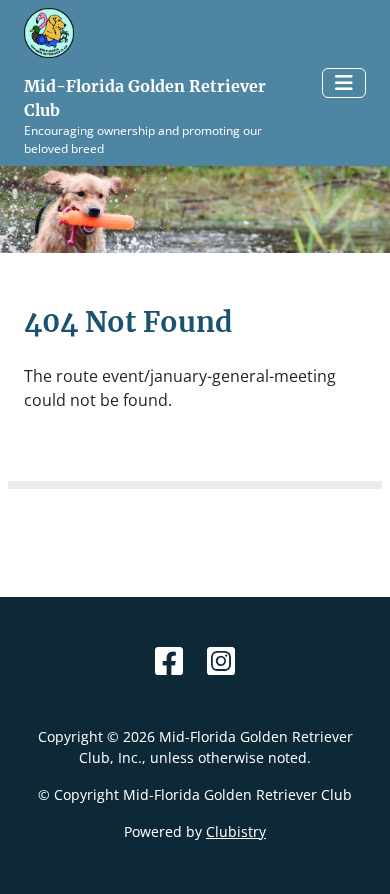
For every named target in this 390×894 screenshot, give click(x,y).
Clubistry (236, 831)
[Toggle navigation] (344, 83)
